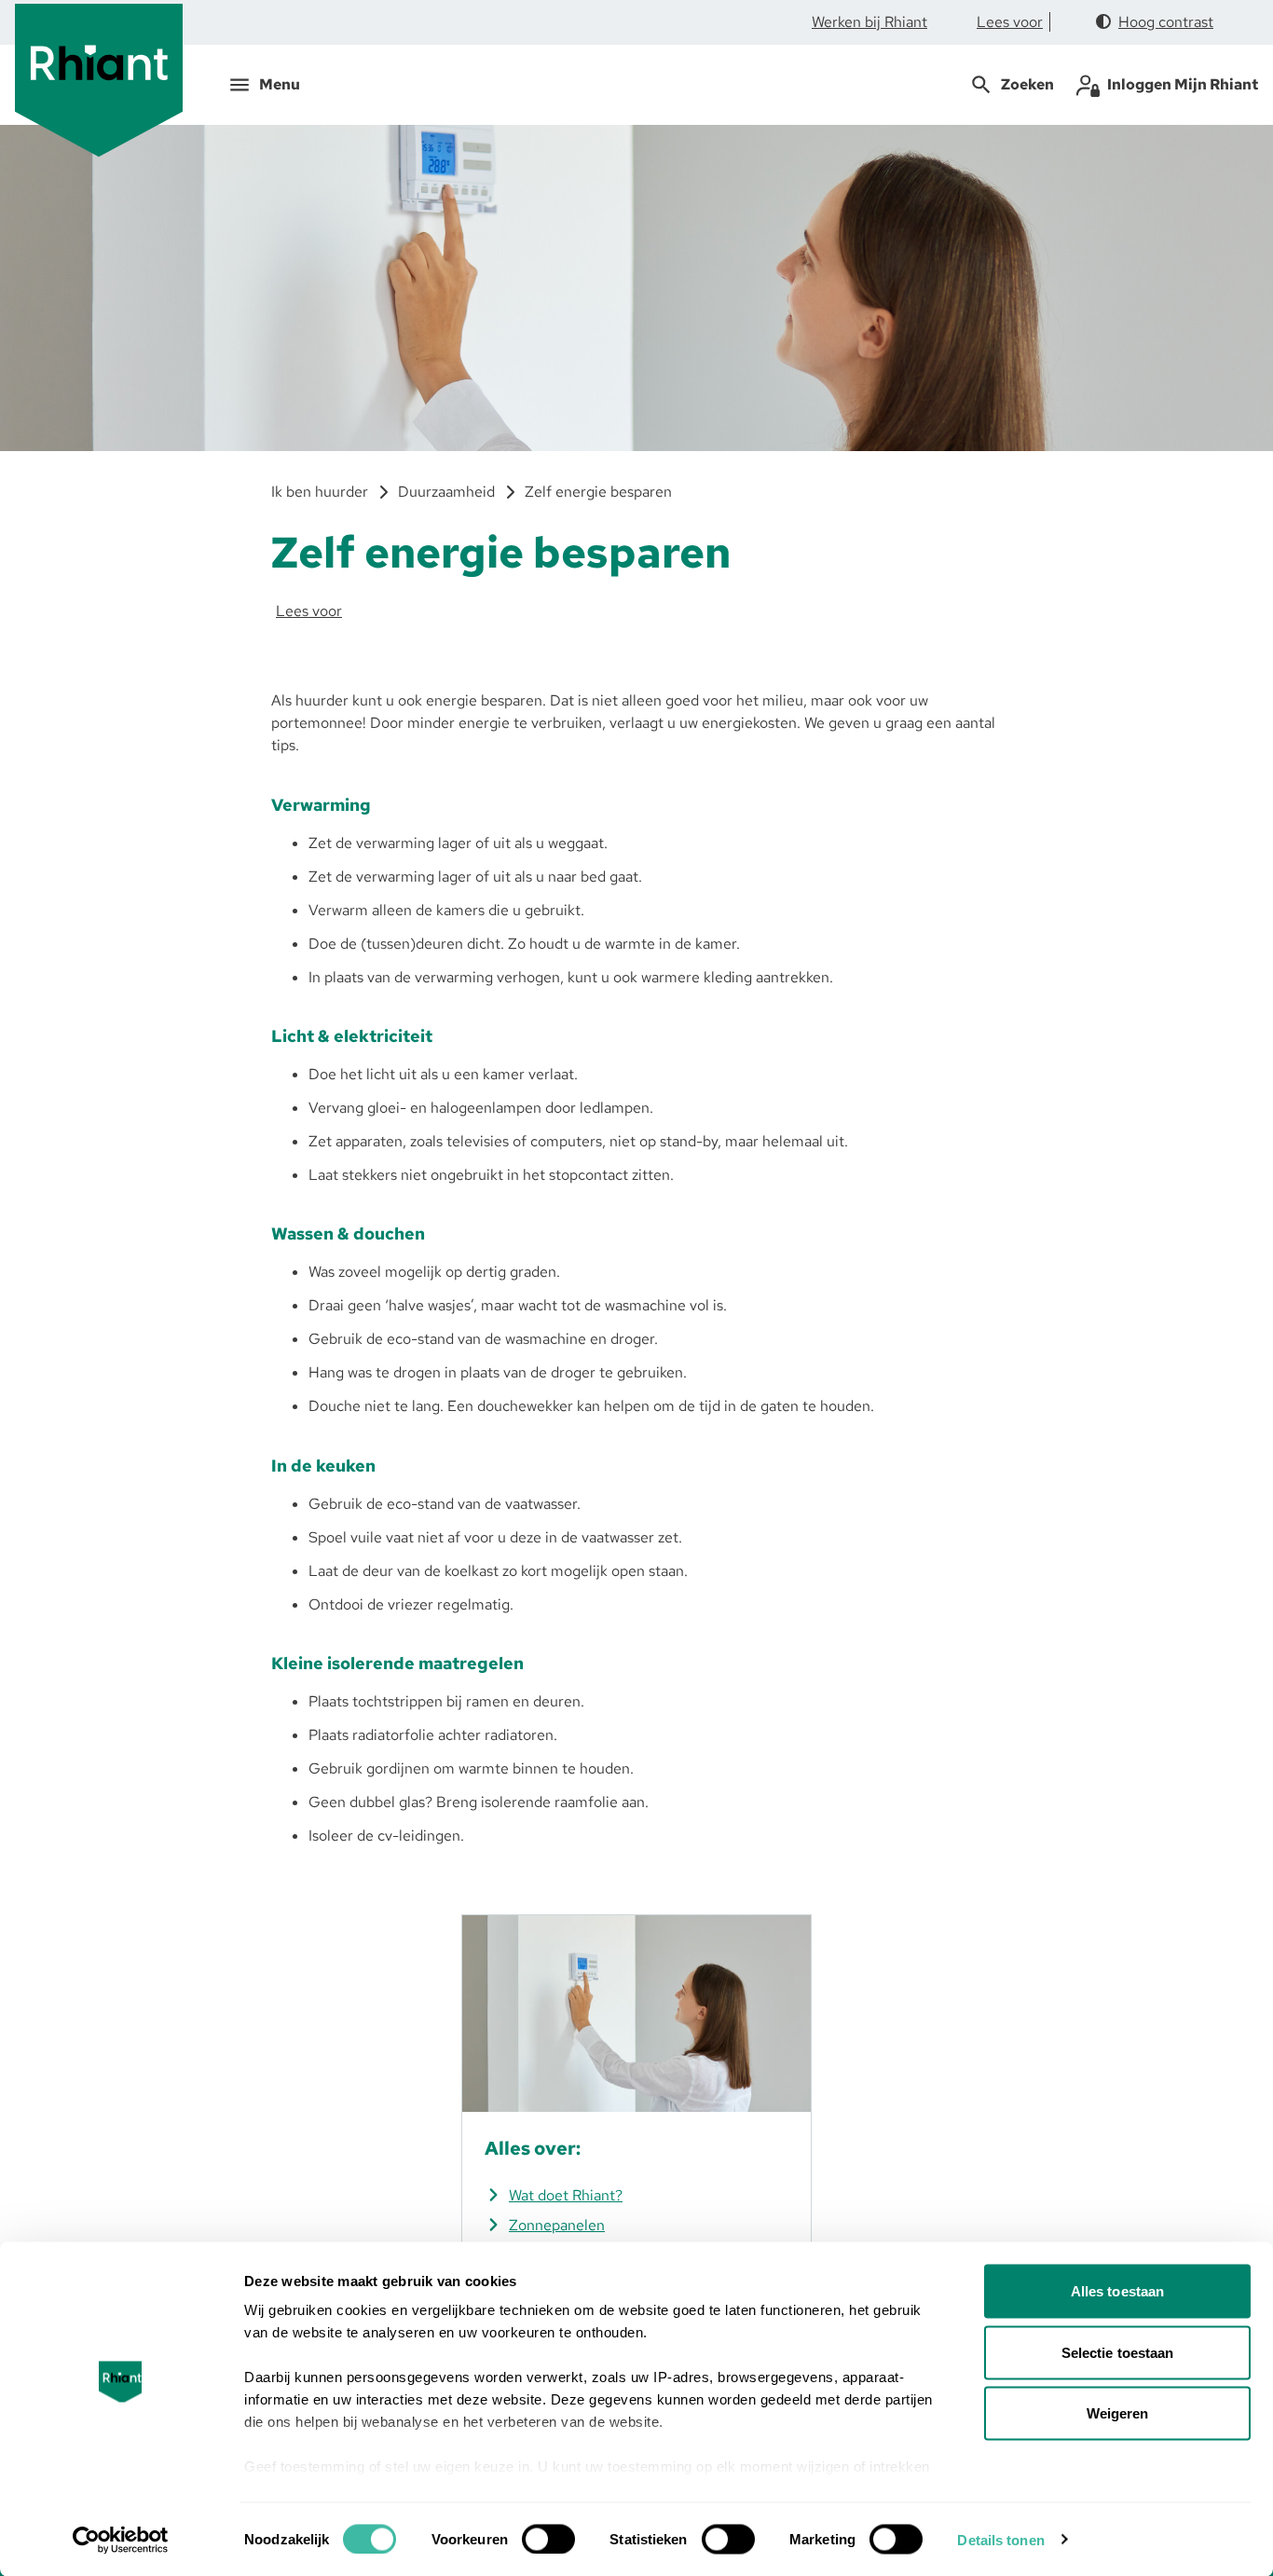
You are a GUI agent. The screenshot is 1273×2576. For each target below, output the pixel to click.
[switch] (548, 2539)
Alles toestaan (1117, 2291)
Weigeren (1118, 2413)
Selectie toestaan (1118, 2352)
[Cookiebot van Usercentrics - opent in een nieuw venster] (121, 2540)
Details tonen (1000, 2539)
